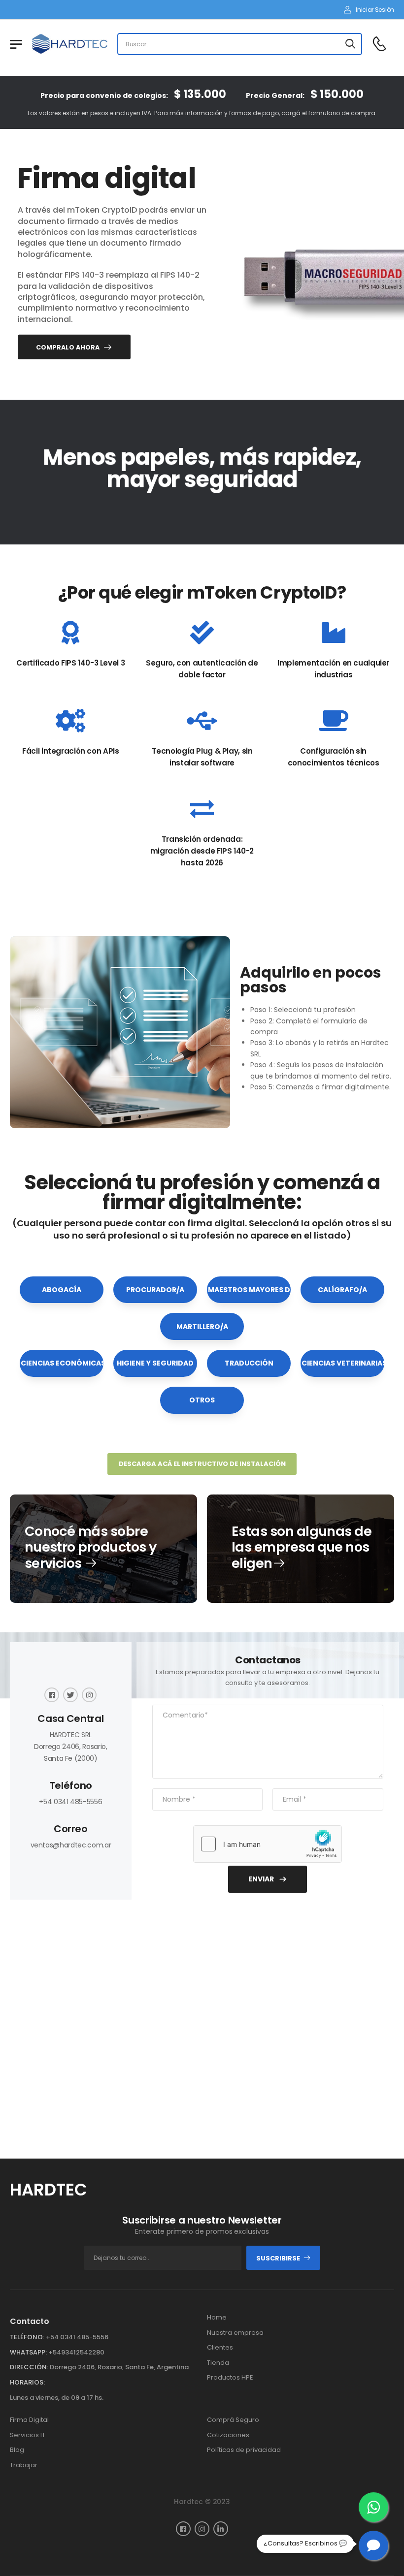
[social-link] (52, 1695)
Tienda (218, 2363)
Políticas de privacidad (244, 2450)
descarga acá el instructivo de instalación (202, 1464)
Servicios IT (28, 2435)
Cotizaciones (228, 2435)
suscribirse (278, 2258)
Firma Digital (29, 2420)
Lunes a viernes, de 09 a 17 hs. (57, 2398)
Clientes (220, 2347)
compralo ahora (68, 347)
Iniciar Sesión (375, 10)
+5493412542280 (76, 2352)
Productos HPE (230, 2377)
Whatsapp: (28, 2352)
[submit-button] (350, 44)
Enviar (261, 1879)
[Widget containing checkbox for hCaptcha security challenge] (268, 1844)
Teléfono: (27, 2337)
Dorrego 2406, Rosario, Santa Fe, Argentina (119, 2367)
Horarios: (27, 2382)
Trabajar (24, 2465)
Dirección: (29, 2367)
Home (217, 2317)
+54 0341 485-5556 (70, 1802)
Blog (17, 2450)
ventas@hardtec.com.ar (71, 1845)
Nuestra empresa (235, 2333)
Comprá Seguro (233, 2420)
